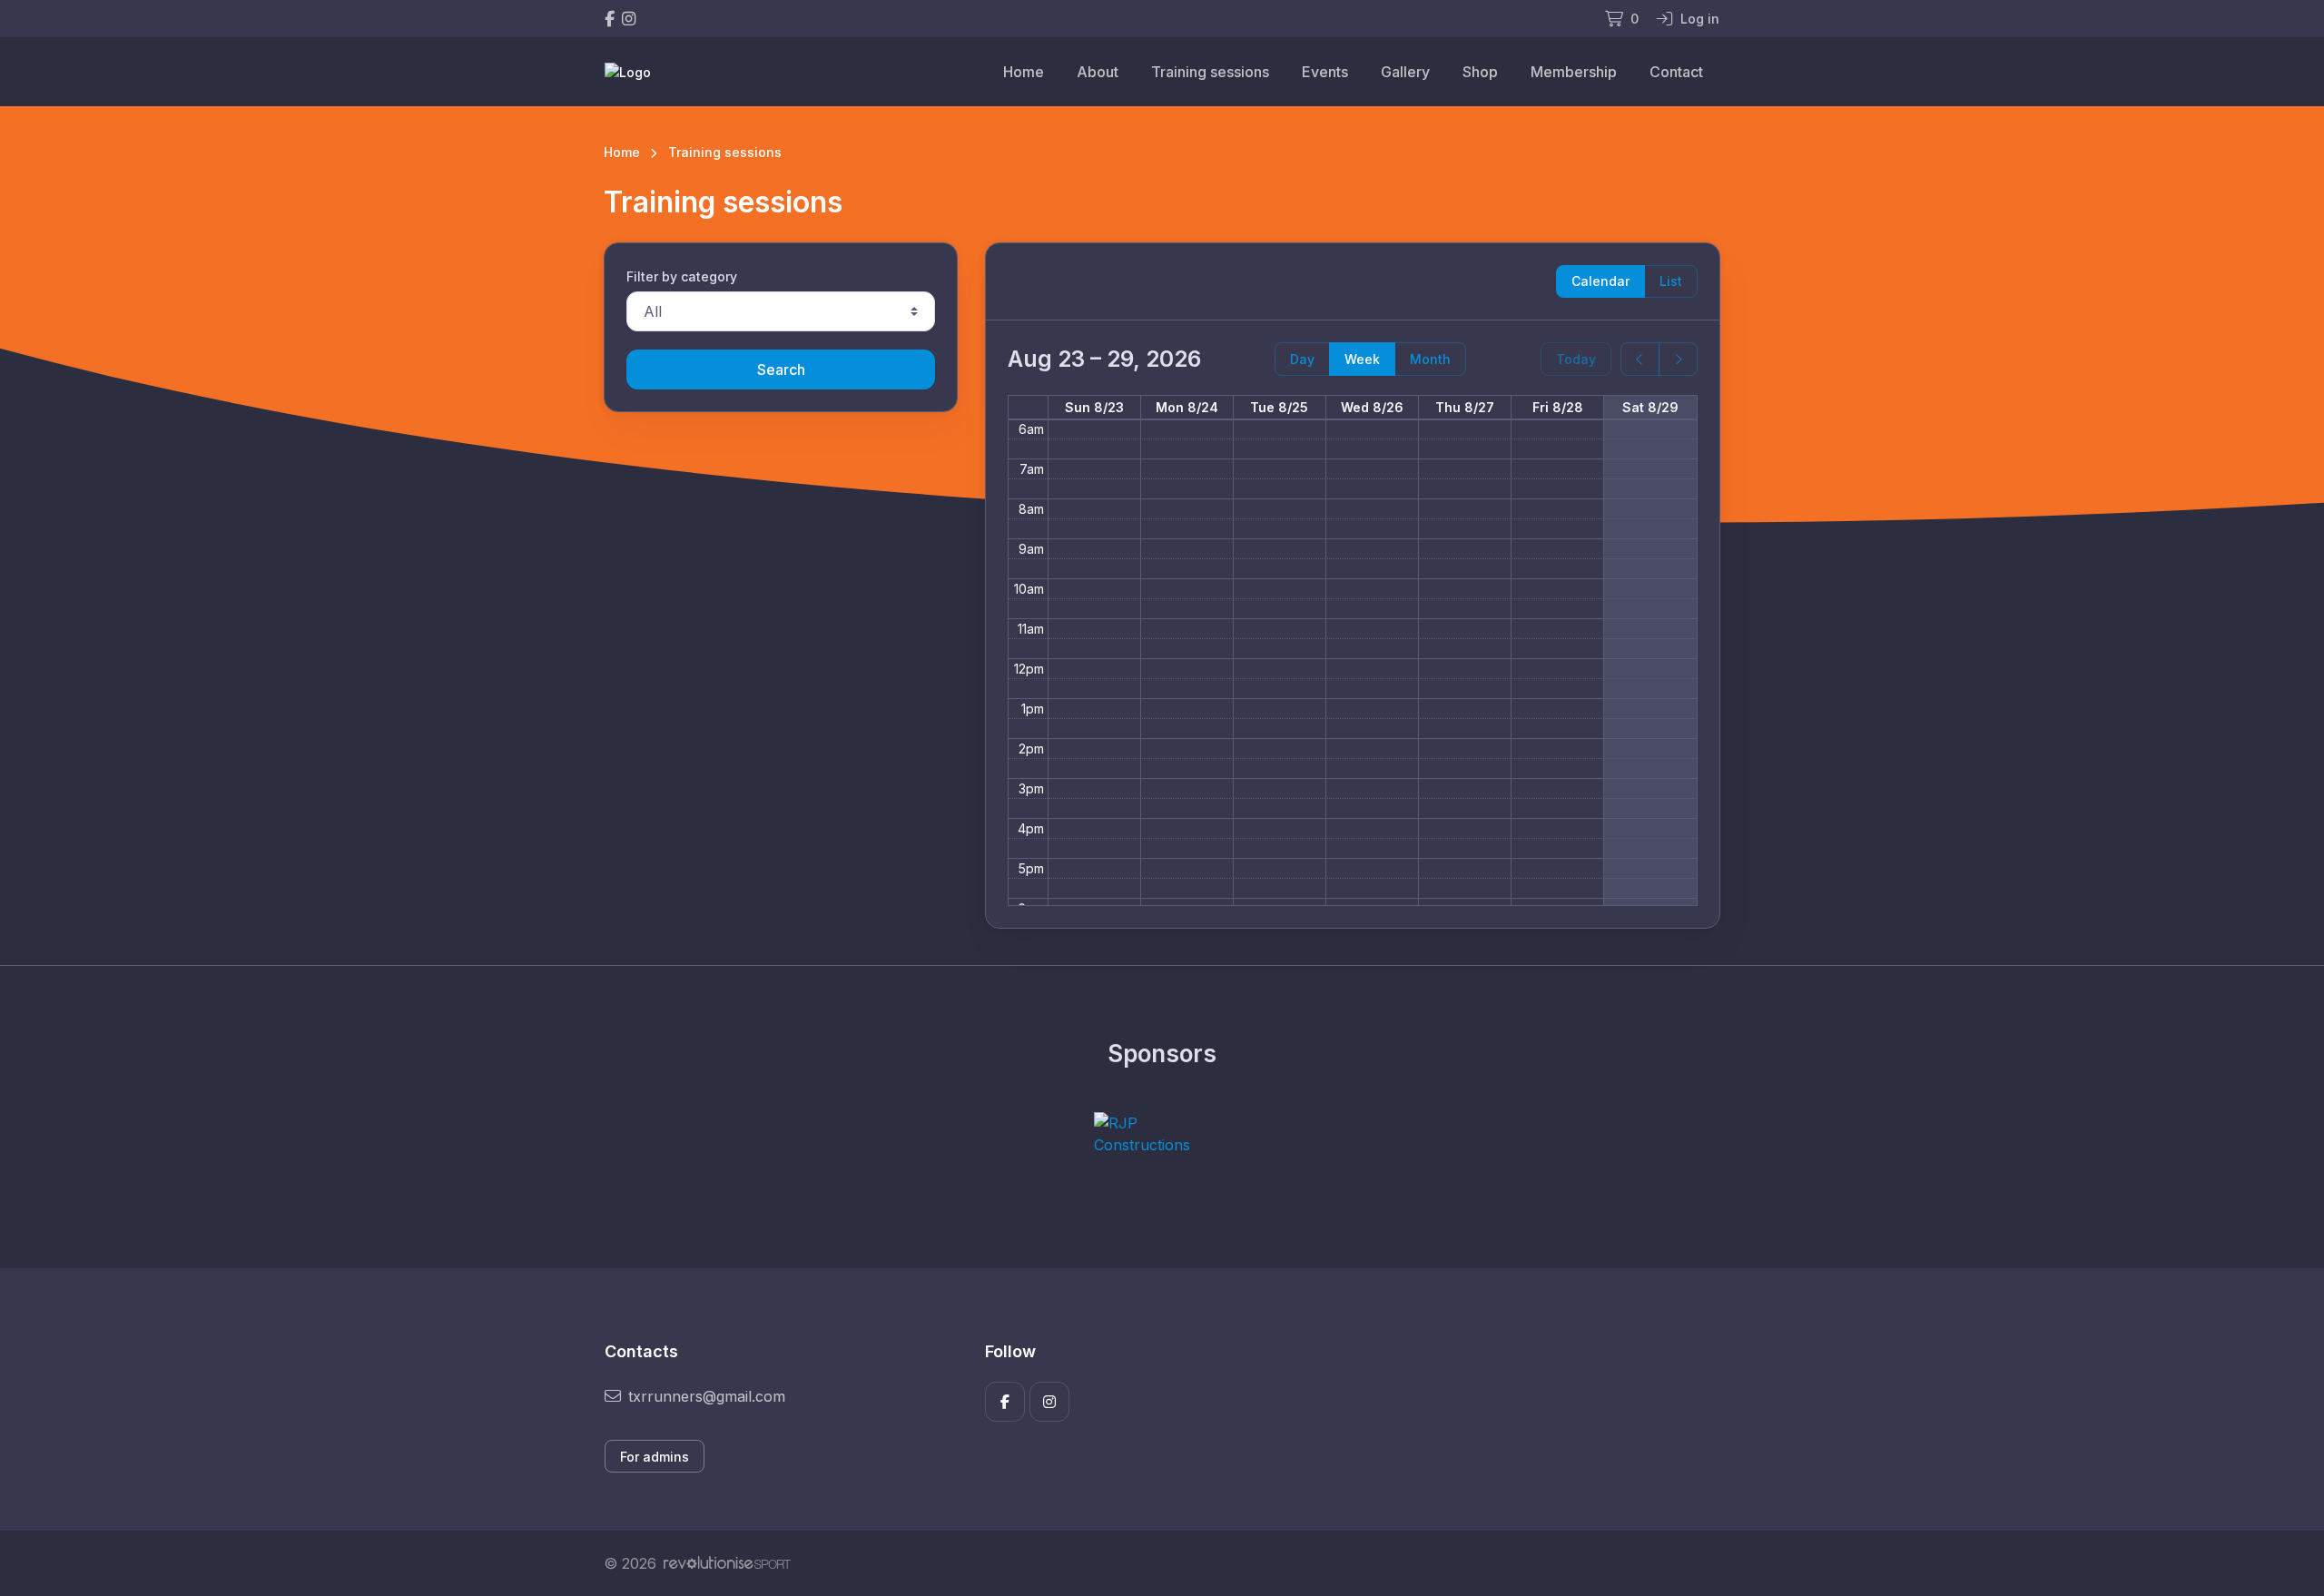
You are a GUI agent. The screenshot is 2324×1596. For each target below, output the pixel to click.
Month (1430, 359)
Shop (1480, 72)
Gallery (1405, 72)
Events (1325, 72)
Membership (1574, 72)
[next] (1678, 359)
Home (1024, 72)
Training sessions (1210, 72)
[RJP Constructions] (1162, 1134)
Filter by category (682, 276)
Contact (1676, 72)
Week (1362, 359)
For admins (655, 1457)
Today (1576, 359)
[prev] (1640, 359)
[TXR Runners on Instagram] (629, 19)
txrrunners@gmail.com (707, 1396)
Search (781, 369)
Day (1302, 359)
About (1098, 72)
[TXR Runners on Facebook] (610, 19)
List (1671, 281)
